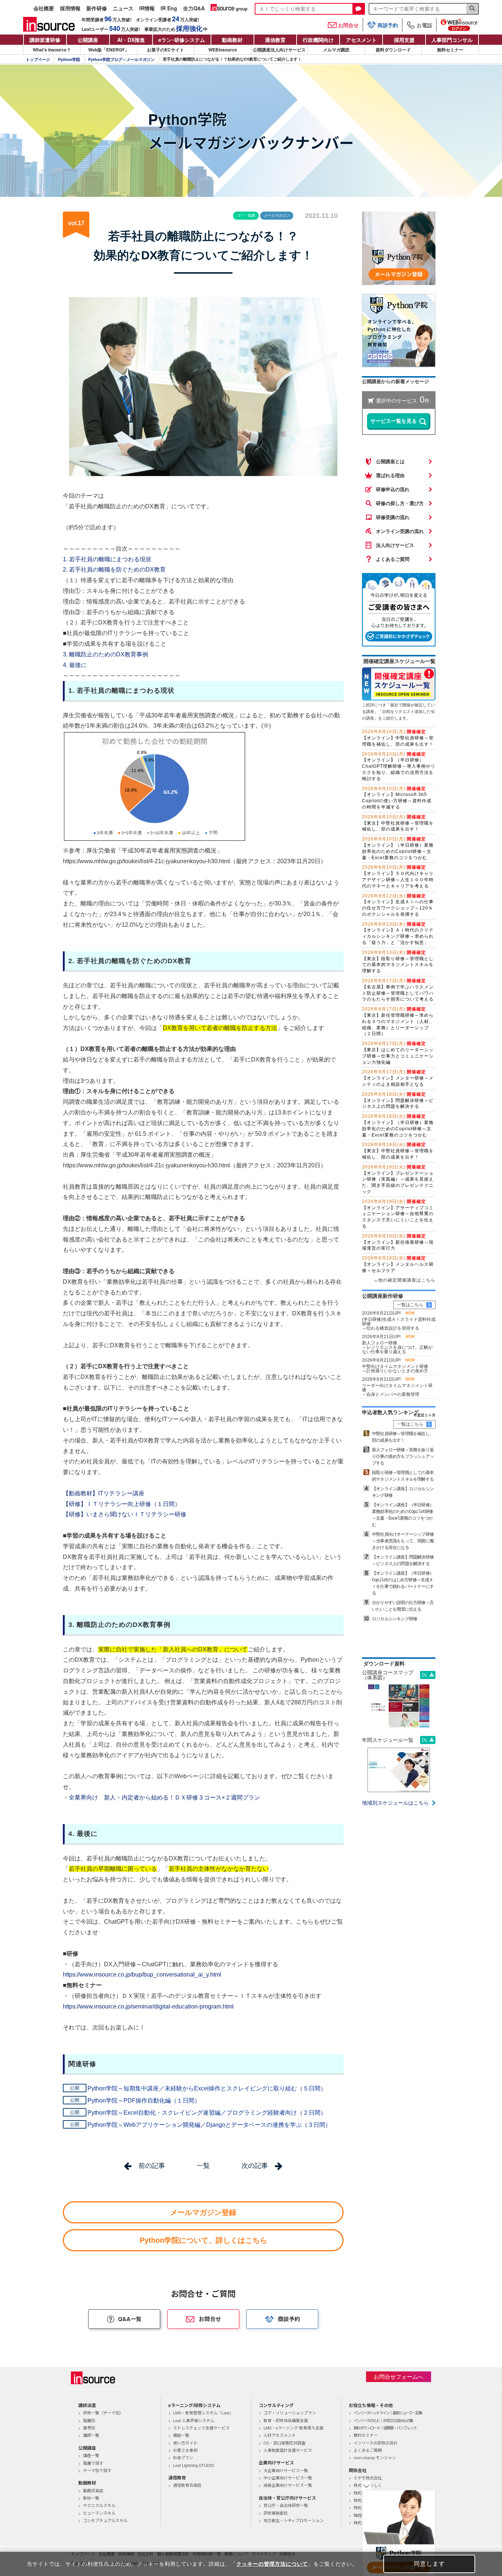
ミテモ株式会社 (368, 2478)
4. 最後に (75, 665)
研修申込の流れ (393, 489)
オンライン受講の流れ (400, 531)
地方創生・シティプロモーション (294, 2520)
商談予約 (388, 25)
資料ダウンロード (393, 50)
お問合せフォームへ (399, 2377)
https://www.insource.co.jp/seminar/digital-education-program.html (148, 2006)
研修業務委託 (276, 2513)
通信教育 (275, 40)
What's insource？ (52, 50)
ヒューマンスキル (99, 2513)
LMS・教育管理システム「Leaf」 (203, 2413)
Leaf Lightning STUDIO (194, 2465)
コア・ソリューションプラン (290, 2413)
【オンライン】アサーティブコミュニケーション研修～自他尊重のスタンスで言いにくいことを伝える (398, 1214)
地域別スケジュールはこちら (395, 1803)
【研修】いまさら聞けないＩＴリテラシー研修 (125, 1514)
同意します (429, 2564)
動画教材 (232, 40)
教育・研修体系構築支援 (286, 2420)
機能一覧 (181, 2435)
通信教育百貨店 (187, 2485)
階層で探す (93, 2463)
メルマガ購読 (336, 50)
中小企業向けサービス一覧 (288, 2478)
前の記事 (152, 2166)
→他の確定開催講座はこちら (404, 1280)
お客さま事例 (185, 2450)
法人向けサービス (395, 545)
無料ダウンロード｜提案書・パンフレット (385, 2428)
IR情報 (147, 9)
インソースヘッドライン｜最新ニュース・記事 (388, 2413)
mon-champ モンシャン (375, 2457)
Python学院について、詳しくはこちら (203, 2240)
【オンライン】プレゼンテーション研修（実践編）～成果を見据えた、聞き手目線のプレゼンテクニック (398, 1179)
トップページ (38, 60)
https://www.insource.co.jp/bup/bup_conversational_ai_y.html (142, 1975)
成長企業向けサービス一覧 (288, 2485)
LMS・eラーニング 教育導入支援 (293, 2428)
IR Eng (169, 9)
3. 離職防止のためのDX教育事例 (105, 654)
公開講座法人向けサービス (279, 50)
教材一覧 (91, 2498)
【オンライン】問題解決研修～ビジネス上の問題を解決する (398, 1100)
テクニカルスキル (99, 2505)
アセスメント (361, 40)
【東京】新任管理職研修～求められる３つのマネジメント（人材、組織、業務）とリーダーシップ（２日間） (398, 1021)
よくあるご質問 (393, 559)
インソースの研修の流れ (376, 2443)
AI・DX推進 (131, 40)
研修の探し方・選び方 (400, 503)
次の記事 (255, 2166)
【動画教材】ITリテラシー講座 (104, 1493)
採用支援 (404, 40)
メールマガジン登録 (203, 2212)
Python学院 (69, 60)
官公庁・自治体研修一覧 (286, 2505)
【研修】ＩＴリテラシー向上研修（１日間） (122, 1504)
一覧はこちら (410, 1305)
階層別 (89, 2420)
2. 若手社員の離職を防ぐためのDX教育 (114, 570)
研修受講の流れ (393, 517)
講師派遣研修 (45, 40)
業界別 (89, 2428)
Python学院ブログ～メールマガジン (121, 60)
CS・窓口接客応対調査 (284, 2443)
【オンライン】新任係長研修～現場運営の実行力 (398, 1242)
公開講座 (88, 40)
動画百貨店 (93, 2490)
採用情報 (70, 9)
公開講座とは (390, 462)
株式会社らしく (368, 2485)
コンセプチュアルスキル (105, 2520)
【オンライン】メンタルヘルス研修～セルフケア (398, 1264)
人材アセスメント (280, 2435)
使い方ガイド (185, 2443)
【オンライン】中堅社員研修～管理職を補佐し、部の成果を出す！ (398, 738)
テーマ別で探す (97, 2470)
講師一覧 (91, 2435)
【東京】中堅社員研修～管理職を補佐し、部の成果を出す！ (398, 823)
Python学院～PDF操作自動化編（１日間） (144, 2101)
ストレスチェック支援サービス (201, 2428)
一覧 (203, 2166)
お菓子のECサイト (166, 50)
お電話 (424, 25)
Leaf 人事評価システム (194, 2420)
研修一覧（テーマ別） (103, 2413)
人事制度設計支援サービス (288, 2450)
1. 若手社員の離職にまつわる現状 (107, 559)
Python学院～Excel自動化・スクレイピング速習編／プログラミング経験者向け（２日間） (207, 2113)
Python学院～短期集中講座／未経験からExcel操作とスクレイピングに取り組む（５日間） (207, 2088)
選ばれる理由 (390, 475)
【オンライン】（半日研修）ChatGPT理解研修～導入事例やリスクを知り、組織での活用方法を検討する (399, 766)
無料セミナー (450, 50)
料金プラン (183, 2457)
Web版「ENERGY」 (109, 50)
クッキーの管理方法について (272, 2564)
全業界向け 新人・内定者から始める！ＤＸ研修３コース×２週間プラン (164, 1797)
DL (425, 1675)
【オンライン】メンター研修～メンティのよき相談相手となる (398, 1078)
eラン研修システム (182, 40)
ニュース (123, 9)
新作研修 (97, 9)
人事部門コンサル (452, 40)
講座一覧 (91, 2455)
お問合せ (348, 25)
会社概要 (44, 9)
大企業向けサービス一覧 (286, 2470)
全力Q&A (194, 9)
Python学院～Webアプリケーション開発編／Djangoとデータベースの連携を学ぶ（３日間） (209, 2125)
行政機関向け (318, 40)
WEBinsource (223, 50)
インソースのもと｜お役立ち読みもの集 (383, 2420)
